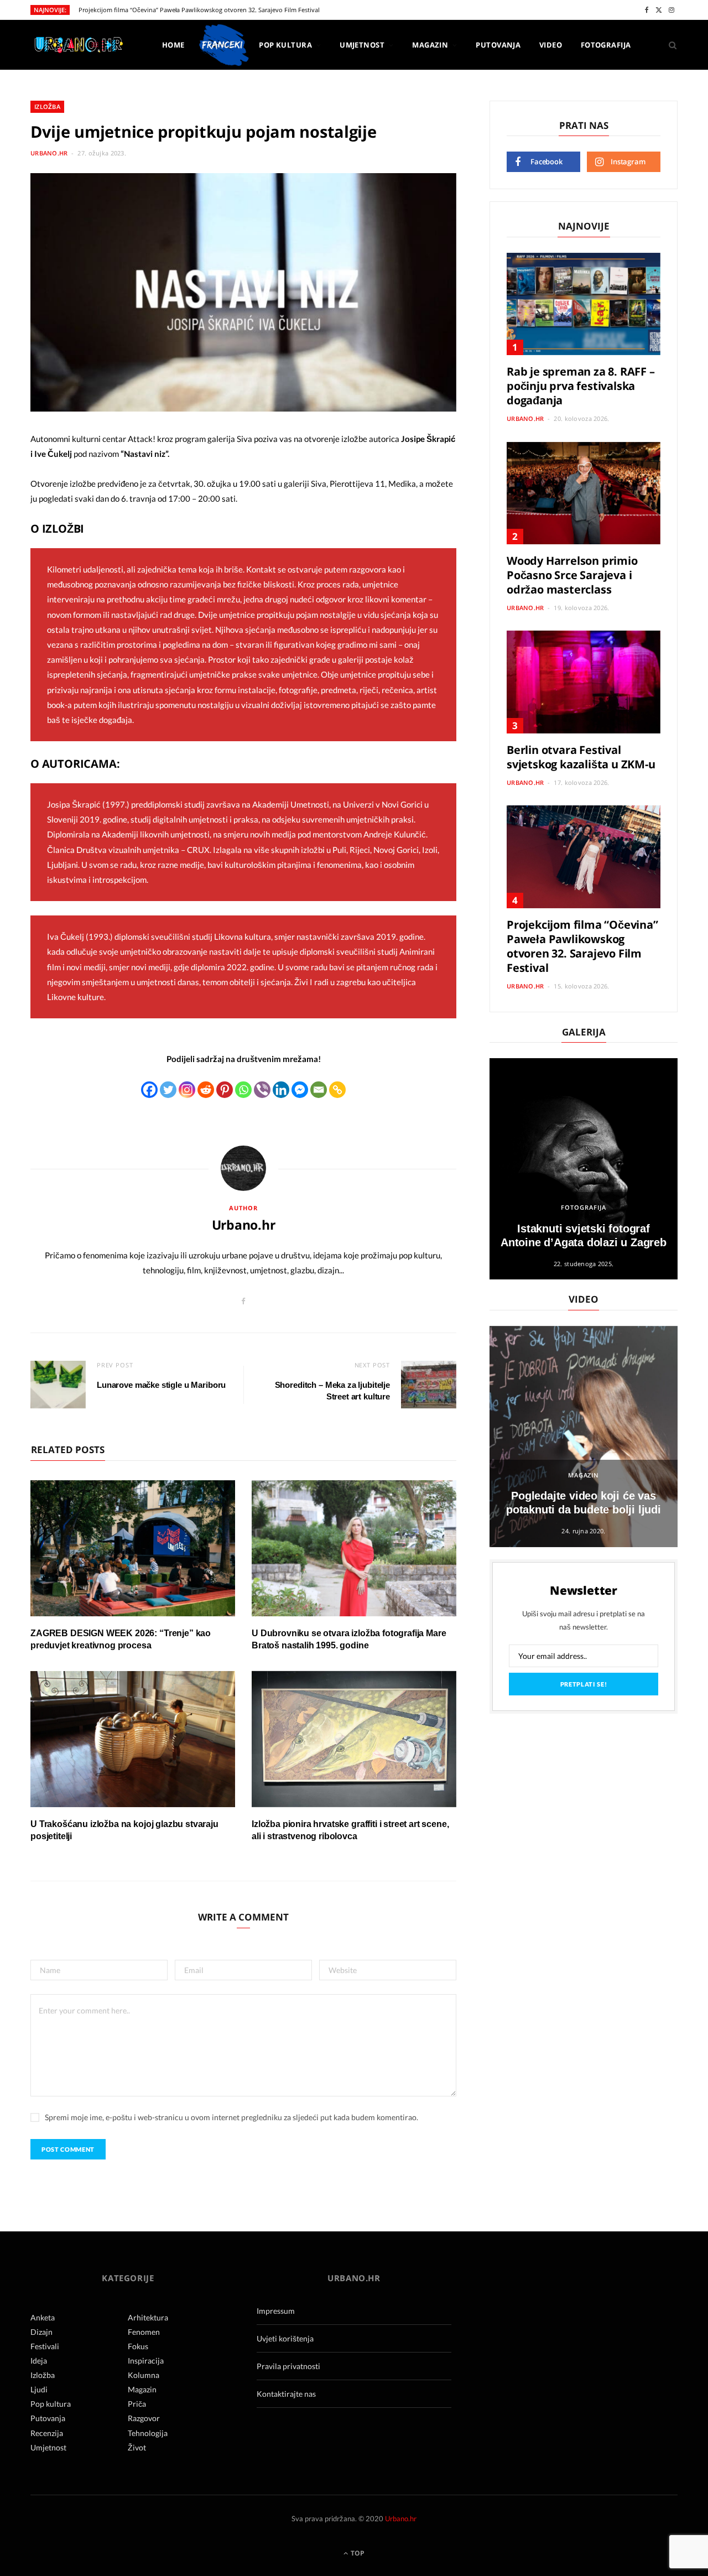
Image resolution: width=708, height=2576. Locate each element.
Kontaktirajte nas (286, 2394)
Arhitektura (148, 2317)
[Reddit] (206, 1090)
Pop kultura (285, 45)
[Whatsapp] (243, 1090)
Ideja (39, 2361)
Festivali (45, 2346)
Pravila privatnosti (288, 2366)
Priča (137, 2404)
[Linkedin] (281, 1090)
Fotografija (606, 45)
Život (137, 2447)
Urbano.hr (49, 153)
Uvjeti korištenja (285, 2338)
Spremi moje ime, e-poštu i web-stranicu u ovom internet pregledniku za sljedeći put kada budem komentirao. (231, 2117)
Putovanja (498, 45)
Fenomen (144, 2332)
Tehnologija (148, 2433)
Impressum (276, 2311)
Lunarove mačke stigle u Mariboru (161, 1385)
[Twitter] (168, 1090)
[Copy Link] (337, 1090)
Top (357, 2553)
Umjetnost (362, 45)
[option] (584, 1169)
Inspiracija (146, 2361)
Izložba (47, 106)
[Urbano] (78, 46)
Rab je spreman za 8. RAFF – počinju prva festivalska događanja (581, 386)
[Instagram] (187, 1090)
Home (173, 45)
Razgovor (144, 2418)
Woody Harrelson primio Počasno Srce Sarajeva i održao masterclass (572, 575)
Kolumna (144, 2375)
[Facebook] (149, 1090)
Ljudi (39, 2389)
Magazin (430, 45)
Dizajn (41, 2332)
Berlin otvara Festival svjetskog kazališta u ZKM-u (581, 757)
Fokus (138, 2346)
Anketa (43, 2317)
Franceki (222, 45)
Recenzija (47, 2433)
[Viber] (262, 1090)
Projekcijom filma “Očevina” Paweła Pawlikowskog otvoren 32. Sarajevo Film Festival (199, 10)
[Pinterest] (225, 1090)
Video (551, 45)
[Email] (319, 1090)
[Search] (669, 45)
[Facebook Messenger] (300, 1090)
